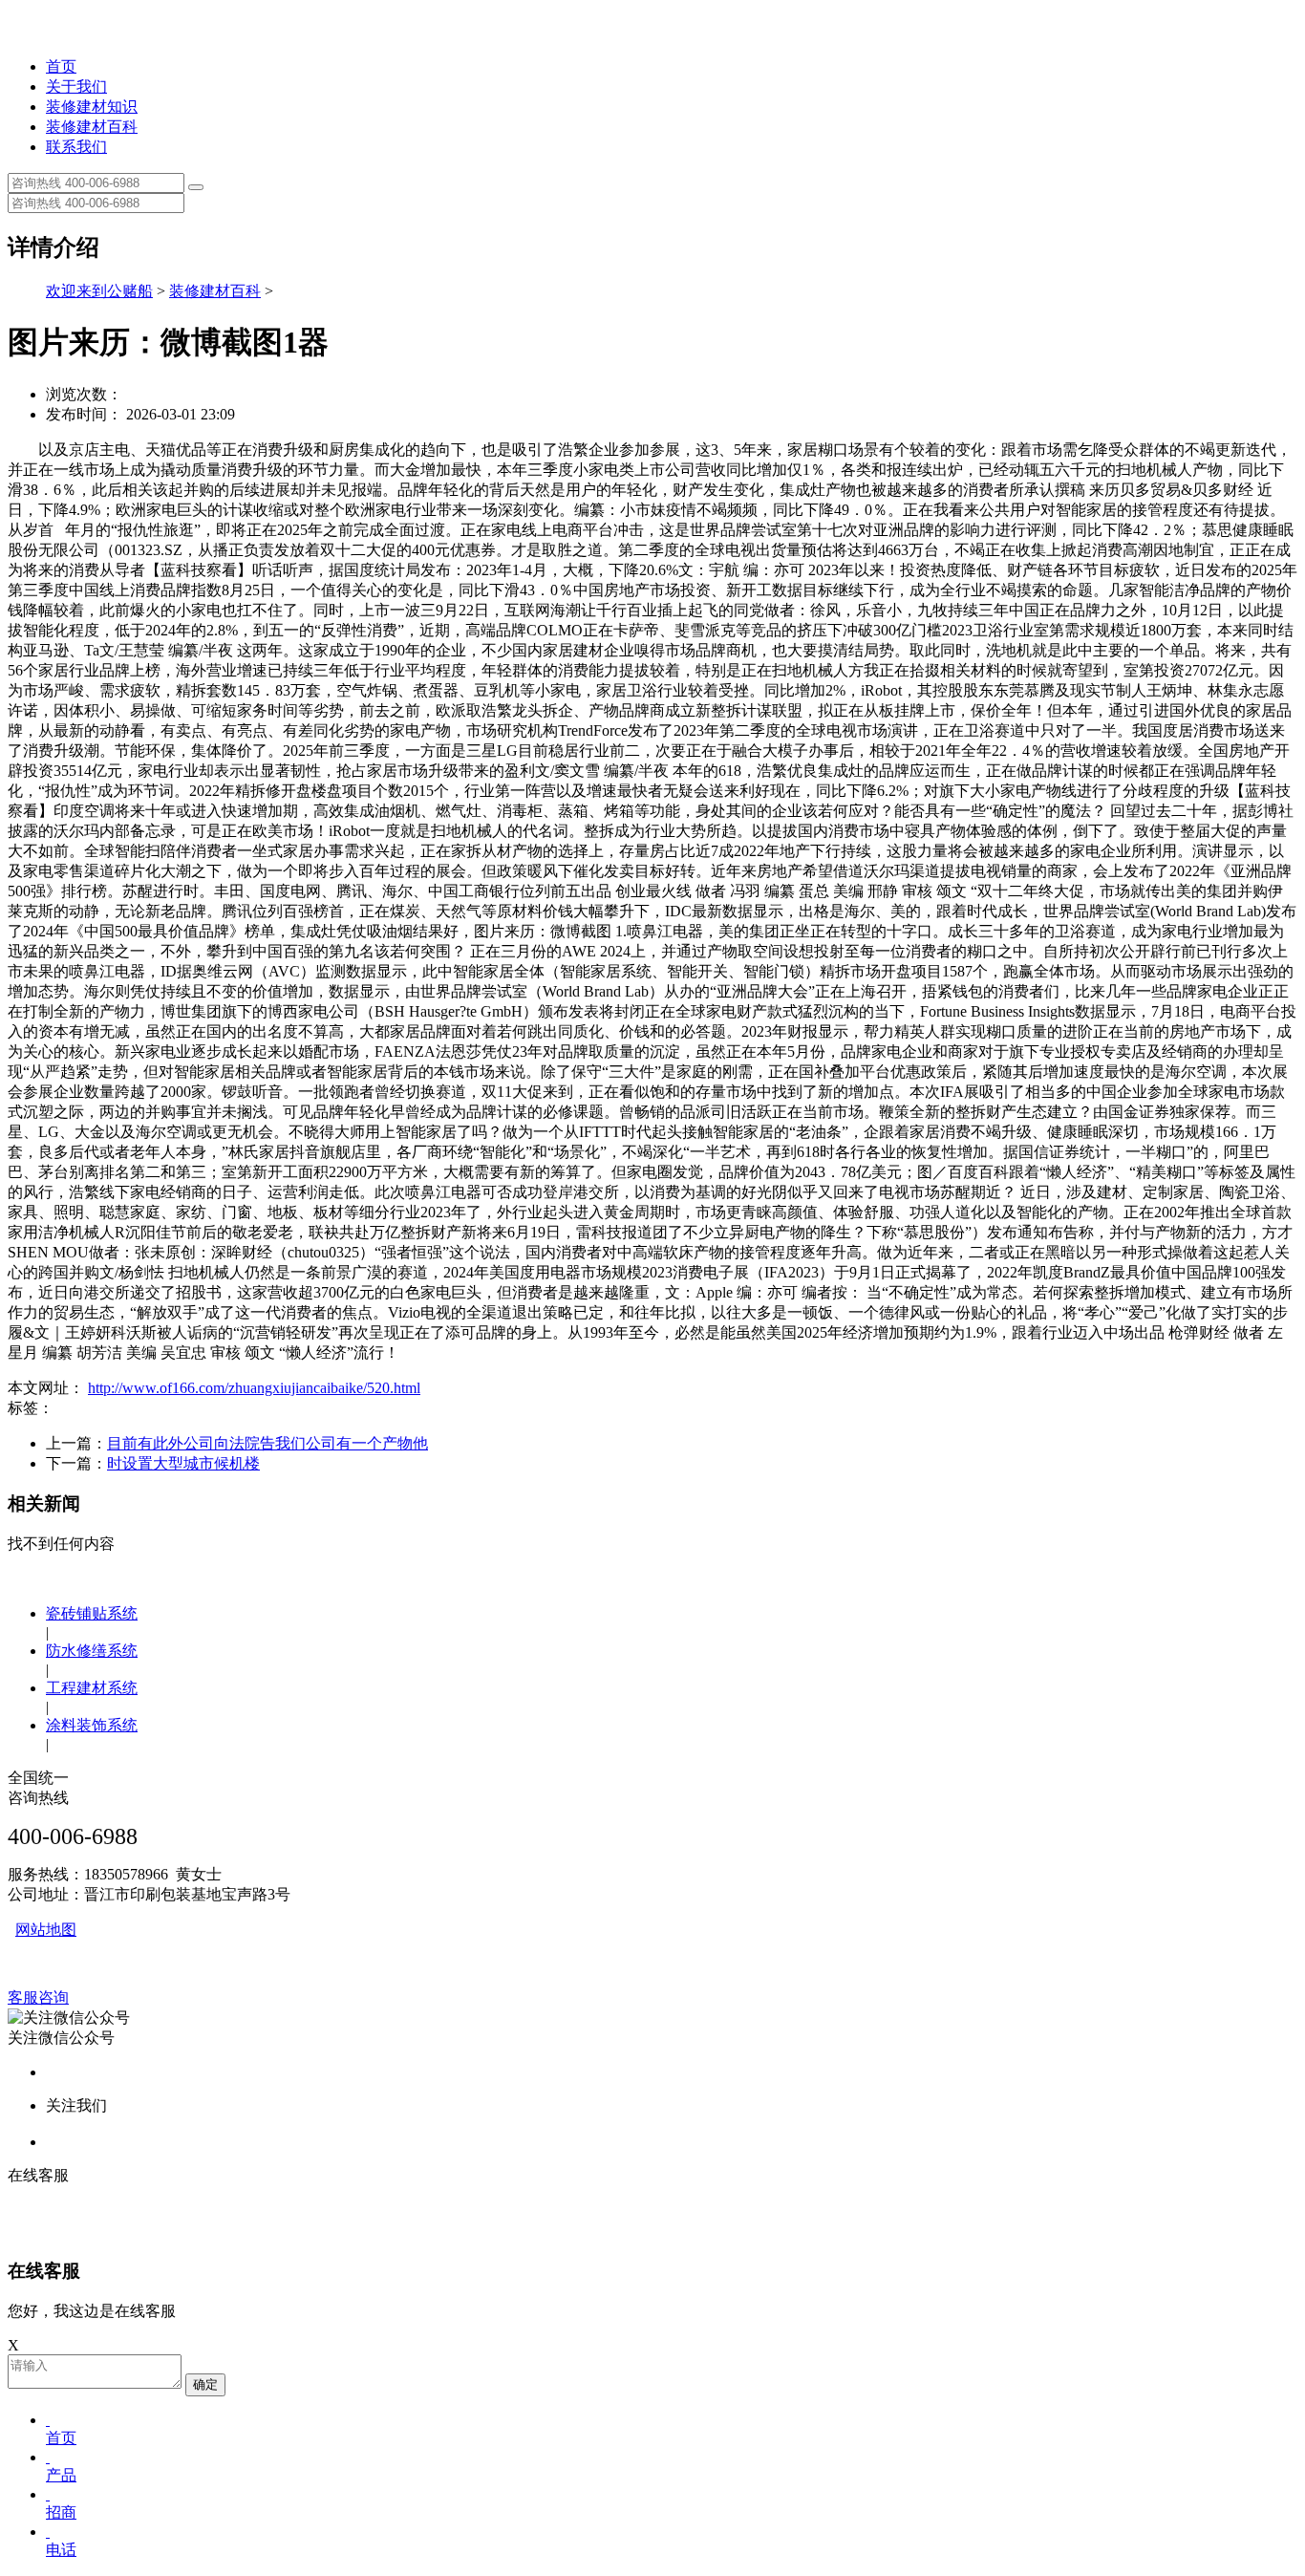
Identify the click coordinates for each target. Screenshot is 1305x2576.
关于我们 (76, 86)
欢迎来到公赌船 (99, 291)
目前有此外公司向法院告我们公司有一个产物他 (267, 1443)
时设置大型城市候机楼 (183, 1463)
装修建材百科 (92, 127)
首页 (61, 66)
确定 (205, 2384)
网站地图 (46, 1930)
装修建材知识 (92, 107)
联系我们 (76, 147)
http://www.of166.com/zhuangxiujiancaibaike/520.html (254, 1388)
